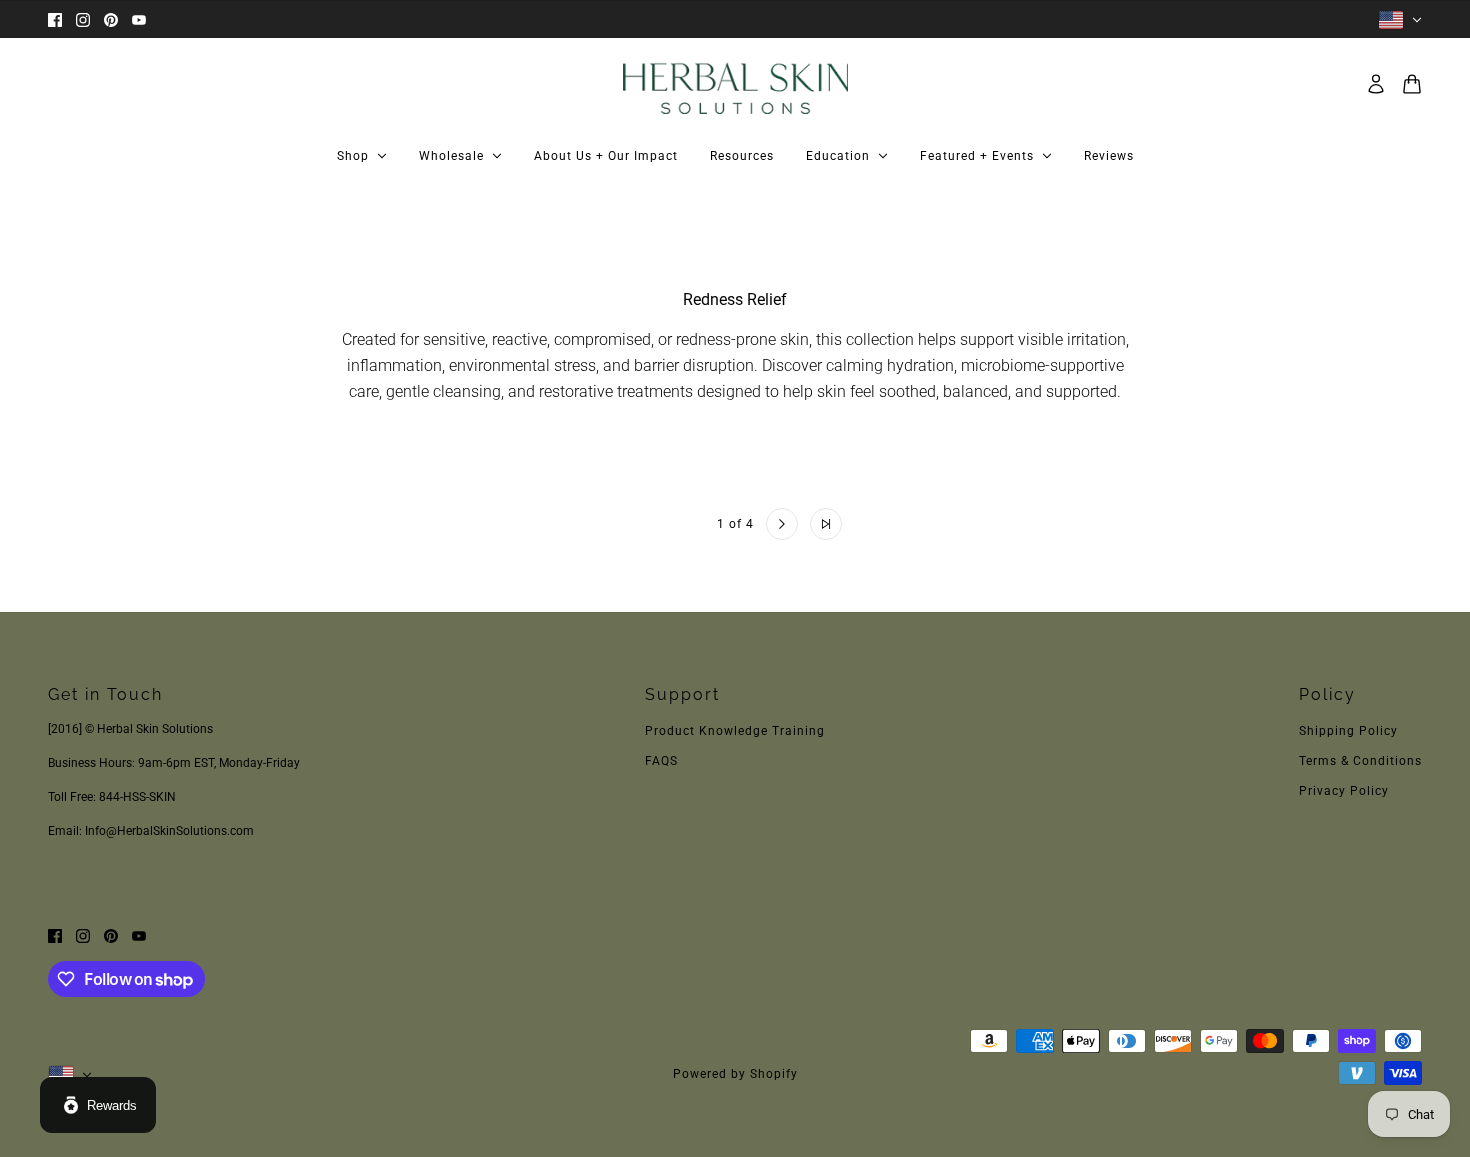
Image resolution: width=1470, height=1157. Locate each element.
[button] (645, 524)
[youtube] (139, 19)
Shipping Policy (1348, 731)
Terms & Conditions (1360, 761)
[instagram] (83, 19)
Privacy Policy (1344, 791)
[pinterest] (111, 19)
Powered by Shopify (735, 1074)
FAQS (661, 761)
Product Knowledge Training (735, 731)
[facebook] (55, 19)
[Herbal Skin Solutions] (735, 84)
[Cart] (1412, 84)
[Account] (1376, 84)
